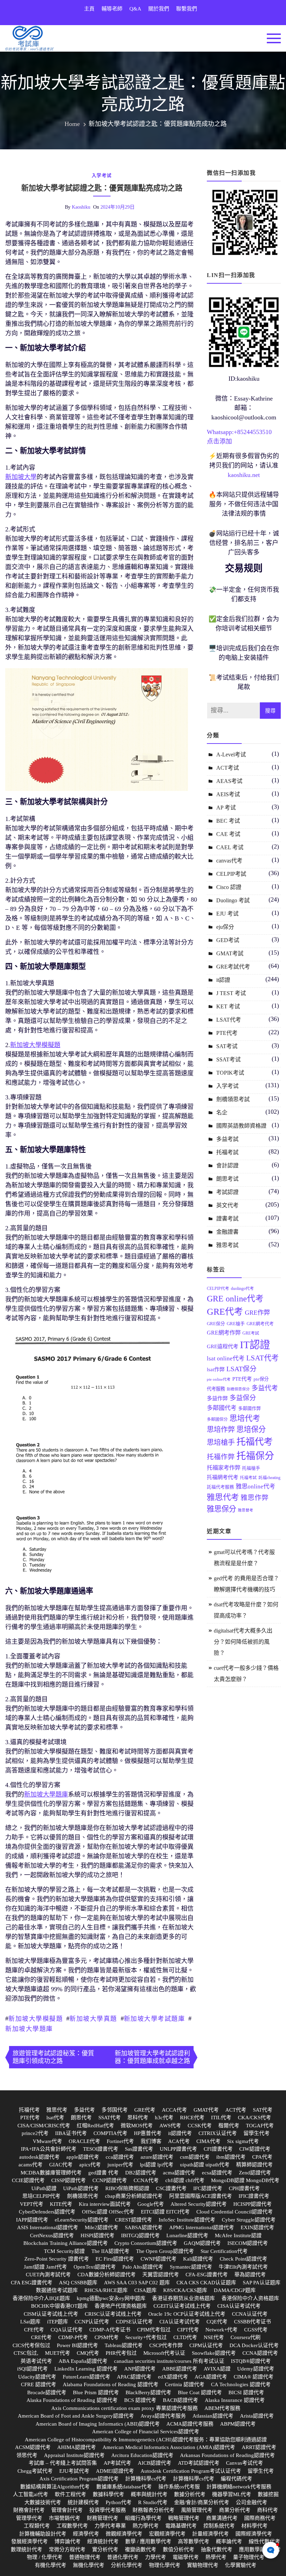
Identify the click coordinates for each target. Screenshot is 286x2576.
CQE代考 (217, 2322)
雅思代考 (223, 1497)
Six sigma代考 (243, 2141)
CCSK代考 (200, 2126)
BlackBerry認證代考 (148, 2392)
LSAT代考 (229, 1020)
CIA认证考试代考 (180, 2322)
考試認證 (227, 1192)
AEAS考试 (229, 781)
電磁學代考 (186, 2557)
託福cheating (269, 1478)
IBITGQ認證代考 (140, 2235)
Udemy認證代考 (256, 2369)
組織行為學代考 (143, 2518)
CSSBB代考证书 (253, 2322)
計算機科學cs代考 (146, 2479)
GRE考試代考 (233, 967)
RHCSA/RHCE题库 (106, 2290)
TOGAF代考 (260, 2126)
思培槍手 (221, 1442)
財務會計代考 (29, 2510)
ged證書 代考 (103, 2173)
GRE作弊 (257, 1313)
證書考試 (227, 1219)
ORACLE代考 (84, 2141)
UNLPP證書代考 (178, 2149)
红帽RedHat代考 (95, 2126)
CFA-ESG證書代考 (207, 2275)
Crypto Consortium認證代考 (146, 2243)
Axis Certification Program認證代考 (79, 2479)
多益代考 (265, 1388)
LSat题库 (30, 2322)
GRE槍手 (236, 1324)
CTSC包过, (26, 2353)
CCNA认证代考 (250, 2314)
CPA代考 (262, 2157)
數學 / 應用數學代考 (148, 2541)
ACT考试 (228, 768)
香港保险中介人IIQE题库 (41, 2298)
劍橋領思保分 (238, 1389)
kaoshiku (81, 207)
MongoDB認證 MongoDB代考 (245, 2180)
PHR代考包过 (121, 2353)
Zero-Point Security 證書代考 (57, 2259)
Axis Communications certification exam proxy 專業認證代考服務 (125, 2408)
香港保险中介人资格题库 (250, 2298)
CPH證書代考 (244, 2188)
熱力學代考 (146, 2526)
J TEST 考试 (231, 993)
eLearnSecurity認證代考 (82, 2220)
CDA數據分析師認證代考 (107, 2275)
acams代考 (31, 2165)
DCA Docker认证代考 (254, 2345)
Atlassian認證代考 (213, 2416)
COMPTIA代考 (110, 2133)
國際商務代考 (260, 2518)
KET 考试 (228, 1006)
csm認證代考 (195, 2157)
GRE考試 (251, 1333)
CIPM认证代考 (206, 2345)
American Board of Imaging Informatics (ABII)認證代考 (98, 2424)
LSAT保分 (242, 1369)
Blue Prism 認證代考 (96, 2392)
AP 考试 (226, 808)
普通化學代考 (123, 2557)
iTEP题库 (58, 2322)
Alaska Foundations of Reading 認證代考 (72, 2400)
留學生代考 (257, 2133)
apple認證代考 (83, 2157)
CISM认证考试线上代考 (51, 2314)
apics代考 (90, 2165)
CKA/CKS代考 (254, 2118)
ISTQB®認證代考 (251, 2361)
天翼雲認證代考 (161, 2275)
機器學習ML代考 (232, 2494)
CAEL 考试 (230, 847)
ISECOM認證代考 (248, 2243)
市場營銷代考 (65, 2518)
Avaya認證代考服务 (163, 2416)
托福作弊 (221, 1457)
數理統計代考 (27, 2549)
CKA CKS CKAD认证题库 (206, 2283)
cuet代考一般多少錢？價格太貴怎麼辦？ (246, 1674)
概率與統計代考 (149, 2494)
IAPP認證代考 (32, 2220)
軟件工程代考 (70, 2494)
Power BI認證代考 (77, 2345)
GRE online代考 (235, 1299)
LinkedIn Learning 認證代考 (86, 2369)
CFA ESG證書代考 (32, 2283)
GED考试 (228, 940)
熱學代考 (216, 2557)
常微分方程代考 (67, 2549)
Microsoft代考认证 (164, 2353)
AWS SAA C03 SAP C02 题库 (137, 2283)
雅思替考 (246, 1510)
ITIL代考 (221, 2118)
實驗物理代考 (203, 2565)
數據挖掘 (268, 2494)
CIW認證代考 (255, 2149)
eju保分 (225, 927)
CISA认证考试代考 (239, 2306)
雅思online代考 (255, 1487)
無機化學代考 (89, 2565)
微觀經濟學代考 (124, 2534)
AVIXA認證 (217, 2369)
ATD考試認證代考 (199, 2463)
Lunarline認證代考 (187, 2235)
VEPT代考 (32, 2204)
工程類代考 (37, 2526)
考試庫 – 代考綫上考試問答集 (63, 2463)
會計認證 (227, 1166)
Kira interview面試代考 (105, 2204)
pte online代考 (219, 1379)
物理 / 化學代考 (45, 2557)
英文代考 (227, 1205)
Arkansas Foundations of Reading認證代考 (227, 2455)
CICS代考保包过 (31, 2345)
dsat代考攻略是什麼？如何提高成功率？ (246, 1610)
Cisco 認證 (229, 887)
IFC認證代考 (208, 2188)
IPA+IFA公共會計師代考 (49, 2149)
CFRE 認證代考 (39, 2384)
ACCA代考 (174, 2110)
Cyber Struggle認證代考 (249, 2220)
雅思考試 (227, 1245)
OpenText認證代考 (95, 2267)
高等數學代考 (194, 2541)
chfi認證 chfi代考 (185, 2180)
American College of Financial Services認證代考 (146, 2432)
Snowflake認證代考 (214, 2353)
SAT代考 (263, 2110)
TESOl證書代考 (101, 2149)
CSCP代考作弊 (166, 2345)
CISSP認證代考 (69, 2180)
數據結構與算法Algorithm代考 (55, 2487)
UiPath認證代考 (81, 2188)
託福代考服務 (220, 1487)
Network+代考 (221, 2330)
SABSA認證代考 (144, 2227)
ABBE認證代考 (180, 2369)
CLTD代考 (185, 2337)
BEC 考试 (228, 821)
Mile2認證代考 (101, 2227)
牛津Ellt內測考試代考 (243, 2267)
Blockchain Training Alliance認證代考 (66, 2243)
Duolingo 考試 (233, 900)
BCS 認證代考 (140, 2400)
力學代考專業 (110, 2526)
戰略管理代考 (184, 2518)
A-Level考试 (231, 755)
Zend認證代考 (255, 2173)
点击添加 (219, 441)
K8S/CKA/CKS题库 (185, 2290)
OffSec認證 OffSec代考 (108, 2212)
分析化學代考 (127, 2565)
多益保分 (243, 1398)
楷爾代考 (229, 2126)
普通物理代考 (85, 2557)
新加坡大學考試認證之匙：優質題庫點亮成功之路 (102, 188)
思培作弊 (221, 1429)
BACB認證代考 (180, 2400)
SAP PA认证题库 (262, 2283)
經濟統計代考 (103, 2541)
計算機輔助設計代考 (43, 2534)
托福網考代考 (223, 1477)
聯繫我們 (187, 9)
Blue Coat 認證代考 (200, 2392)
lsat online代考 (226, 1358)
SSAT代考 (110, 2118)
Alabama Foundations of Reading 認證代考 (111, 2384)
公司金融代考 (251, 2502)
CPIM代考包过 (154, 2330)
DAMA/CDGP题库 (235, 2290)
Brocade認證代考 (47, 2392)
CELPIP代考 (218, 1289)
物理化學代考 (165, 2565)
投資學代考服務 (108, 2510)
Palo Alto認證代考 (143, 2267)
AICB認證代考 (155, 2463)
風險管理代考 (197, 2510)
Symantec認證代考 (191, 2267)
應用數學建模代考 (260, 2549)
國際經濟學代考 (254, 2534)
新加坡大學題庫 (29, 2029)
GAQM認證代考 (202, 2243)
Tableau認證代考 (124, 2345)
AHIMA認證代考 (77, 2447)
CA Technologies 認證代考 (241, 2384)
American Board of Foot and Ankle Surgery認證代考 (76, 2416)
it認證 (223, 980)
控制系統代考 (219, 2526)
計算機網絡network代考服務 (239, 2487)
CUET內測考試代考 (48, 2275)
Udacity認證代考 (37, 2377)
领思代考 (27, 2455)
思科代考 (138, 2118)
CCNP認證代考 (110, 2180)
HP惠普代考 (148, 2133)
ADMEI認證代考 (115, 2471)
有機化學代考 (51, 2565)
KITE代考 (61, 2204)
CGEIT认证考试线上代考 (182, 2306)
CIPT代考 (188, 2330)
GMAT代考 (206, 2110)
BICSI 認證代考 (246, 2392)
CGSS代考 (256, 2330)
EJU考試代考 (74, 2471)
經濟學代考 (86, 2534)
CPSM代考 (107, 2337)
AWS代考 (170, 2126)
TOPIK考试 (230, 1073)
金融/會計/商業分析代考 (202, 2502)
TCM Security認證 (64, 2251)
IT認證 (255, 1345)
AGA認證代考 (211, 2377)
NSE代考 (214, 2337)
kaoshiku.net (244, 475)
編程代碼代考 (236, 2479)
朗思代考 (81, 2118)
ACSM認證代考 (33, 2447)
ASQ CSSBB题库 (78, 2283)
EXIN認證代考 (257, 2227)
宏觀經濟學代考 (167, 2534)
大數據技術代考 (43, 2502)
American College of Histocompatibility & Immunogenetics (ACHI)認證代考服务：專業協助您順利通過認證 (146, 2440)
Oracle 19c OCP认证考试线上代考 (187, 2314)
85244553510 (254, 432)
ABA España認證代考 (83, 2361)
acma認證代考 (179, 2173)
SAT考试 (227, 1046)
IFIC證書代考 (254, 2196)
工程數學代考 (72, 2526)
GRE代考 (225, 1312)
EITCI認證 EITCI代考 (165, 2212)
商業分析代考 (235, 2510)
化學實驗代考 (241, 2565)
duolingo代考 (242, 1289)
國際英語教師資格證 (241, 1126)
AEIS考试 (228, 794)
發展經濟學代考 (29, 2541)
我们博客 (151, 2141)
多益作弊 (217, 1398)
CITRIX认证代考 (218, 2133)
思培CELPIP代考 (41, 2196)
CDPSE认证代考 (134, 2322)
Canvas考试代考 (244, 2463)
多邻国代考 (115, 2110)
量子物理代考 (249, 2557)
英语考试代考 (36, 2361)
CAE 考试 (228, 834)
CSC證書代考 (171, 2188)
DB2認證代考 (141, 2173)
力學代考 (156, 2557)
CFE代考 (34, 2330)
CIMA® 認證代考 (254, 2377)
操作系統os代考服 (179, 2487)
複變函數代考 (141, 2549)
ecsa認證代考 (217, 2173)
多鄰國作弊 (250, 1409)
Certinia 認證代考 (185, 2384)
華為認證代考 (250, 2275)
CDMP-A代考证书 (110, 2330)
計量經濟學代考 (210, 2534)
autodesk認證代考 (39, 2157)
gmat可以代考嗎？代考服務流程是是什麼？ (244, 1558)
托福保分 (255, 1456)
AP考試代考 (117, 2463)
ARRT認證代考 (259, 2447)
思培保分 (251, 1429)
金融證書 (227, 1232)
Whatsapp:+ (222, 432)
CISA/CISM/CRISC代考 (44, 2126)
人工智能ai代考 (31, 2494)
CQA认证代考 (67, 2330)
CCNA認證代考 (260, 2353)
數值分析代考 (179, 2549)
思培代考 (245, 1418)
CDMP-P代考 (73, 2337)
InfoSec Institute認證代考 (187, 2220)
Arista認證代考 (257, 2416)
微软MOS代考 (137, 2126)
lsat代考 (55, 2118)
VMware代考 (47, 2141)
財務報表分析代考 (153, 2510)
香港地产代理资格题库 (121, 2306)
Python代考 (119, 2502)
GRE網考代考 (260, 1324)
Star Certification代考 (224, 2251)
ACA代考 (179, 2141)
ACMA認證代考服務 (190, 2424)
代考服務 (216, 1389)
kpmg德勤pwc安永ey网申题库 (111, 2298)
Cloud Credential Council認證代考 (235, 2212)
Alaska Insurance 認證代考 (235, 2400)
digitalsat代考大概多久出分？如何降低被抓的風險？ (243, 1642)
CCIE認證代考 (28, 2180)
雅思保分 (221, 1509)
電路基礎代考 (181, 2526)
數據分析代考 (190, 2494)
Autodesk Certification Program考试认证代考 (191, 2471)
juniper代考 (120, 2165)
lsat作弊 (216, 1369)
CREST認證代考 (134, 2220)
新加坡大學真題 (93, 2019)
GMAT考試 (230, 953)
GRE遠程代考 (223, 1346)
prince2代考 (35, 2133)
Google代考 (151, 2204)
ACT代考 (236, 2110)
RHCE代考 (192, 2118)
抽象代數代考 (217, 2549)
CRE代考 (41, 2337)
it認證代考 (180, 2133)
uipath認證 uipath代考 (205, 2165)
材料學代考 (254, 2526)
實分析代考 (105, 2549)
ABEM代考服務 (222, 2408)
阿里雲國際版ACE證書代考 (201, 2196)
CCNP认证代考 (92, 2322)
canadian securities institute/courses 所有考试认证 (169, 2361)
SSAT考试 (228, 1059)
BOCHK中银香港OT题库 (59, 2306)
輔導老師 (112, 9)
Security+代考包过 (146, 2337)
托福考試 (227, 1152)
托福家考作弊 (224, 1468)
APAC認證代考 (134, 2377)
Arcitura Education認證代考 (142, 2455)
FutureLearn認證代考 (86, 2377)
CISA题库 (145, 2290)
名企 (222, 1112)
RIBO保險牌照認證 (127, 2188)
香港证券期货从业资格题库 (183, 2298)
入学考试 (102, 175)
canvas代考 (229, 861)
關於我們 (159, 9)
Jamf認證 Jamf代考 (45, 2267)
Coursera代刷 (246, 2337)
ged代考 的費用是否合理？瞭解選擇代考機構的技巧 (246, 1584)
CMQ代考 (88, 2353)
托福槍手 (251, 1468)
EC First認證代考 (115, 2259)
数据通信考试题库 (57, 2290)
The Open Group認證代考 (165, 2251)
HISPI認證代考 (97, 2235)
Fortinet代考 (120, 2141)
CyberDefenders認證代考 (47, 2212)
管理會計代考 (67, 2510)
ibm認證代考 (231, 2157)
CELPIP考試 (231, 874)
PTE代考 (227, 1033)
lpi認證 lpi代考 (157, 2165)
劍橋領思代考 (83, 2196)
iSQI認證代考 (32, 2369)
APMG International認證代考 (202, 2227)
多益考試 (227, 1139)
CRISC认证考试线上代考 (113, 2314)
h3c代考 (164, 2118)
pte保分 (261, 1379)
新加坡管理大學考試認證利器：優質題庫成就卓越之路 (152, 2057)
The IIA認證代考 (110, 2251)
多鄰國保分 (217, 1419)
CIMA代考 (208, 2141)
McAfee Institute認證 (238, 2235)
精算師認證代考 (254, 2165)
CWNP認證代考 (159, 2259)
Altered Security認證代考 (199, 2204)
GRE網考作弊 (224, 1333)
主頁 (89, 9)
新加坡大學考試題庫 (155, 2019)
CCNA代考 (146, 2180)
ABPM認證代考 (238, 2424)
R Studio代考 (153, 2502)
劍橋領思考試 (233, 1099)
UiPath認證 (44, 2188)
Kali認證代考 (198, 2259)
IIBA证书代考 (71, 2133)
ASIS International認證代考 (48, 2227)
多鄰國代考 (222, 1408)
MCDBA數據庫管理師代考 (51, 2173)
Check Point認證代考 (243, 2259)
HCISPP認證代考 (253, 2204)
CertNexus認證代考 (52, 2235)
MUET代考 (58, 2353)
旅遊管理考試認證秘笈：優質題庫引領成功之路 (53, 2057)
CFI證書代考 (218, 2149)
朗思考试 (227, 1179)
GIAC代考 (61, 2165)
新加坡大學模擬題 (36, 2019)
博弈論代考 (67, 2541)
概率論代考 (229, 2541)
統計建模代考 (83, 2502)
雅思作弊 (255, 1498)
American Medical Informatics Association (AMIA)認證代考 (169, 2447)
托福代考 (255, 1442)
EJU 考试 (227, 914)
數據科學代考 (108, 2494)
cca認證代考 (120, 2157)
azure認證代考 (157, 2157)
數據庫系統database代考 (124, 2487)
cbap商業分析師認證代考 (134, 2196)
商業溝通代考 (222, 2518)
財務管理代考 (103, 2518)
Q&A (135, 9)
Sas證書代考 (139, 2149)
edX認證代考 (173, 2377)
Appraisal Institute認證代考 (74, 2455)
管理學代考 (29, 2518)
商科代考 (268, 2510)
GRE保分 (216, 1324)
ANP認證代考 (140, 2369)
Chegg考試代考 (35, 2471)
